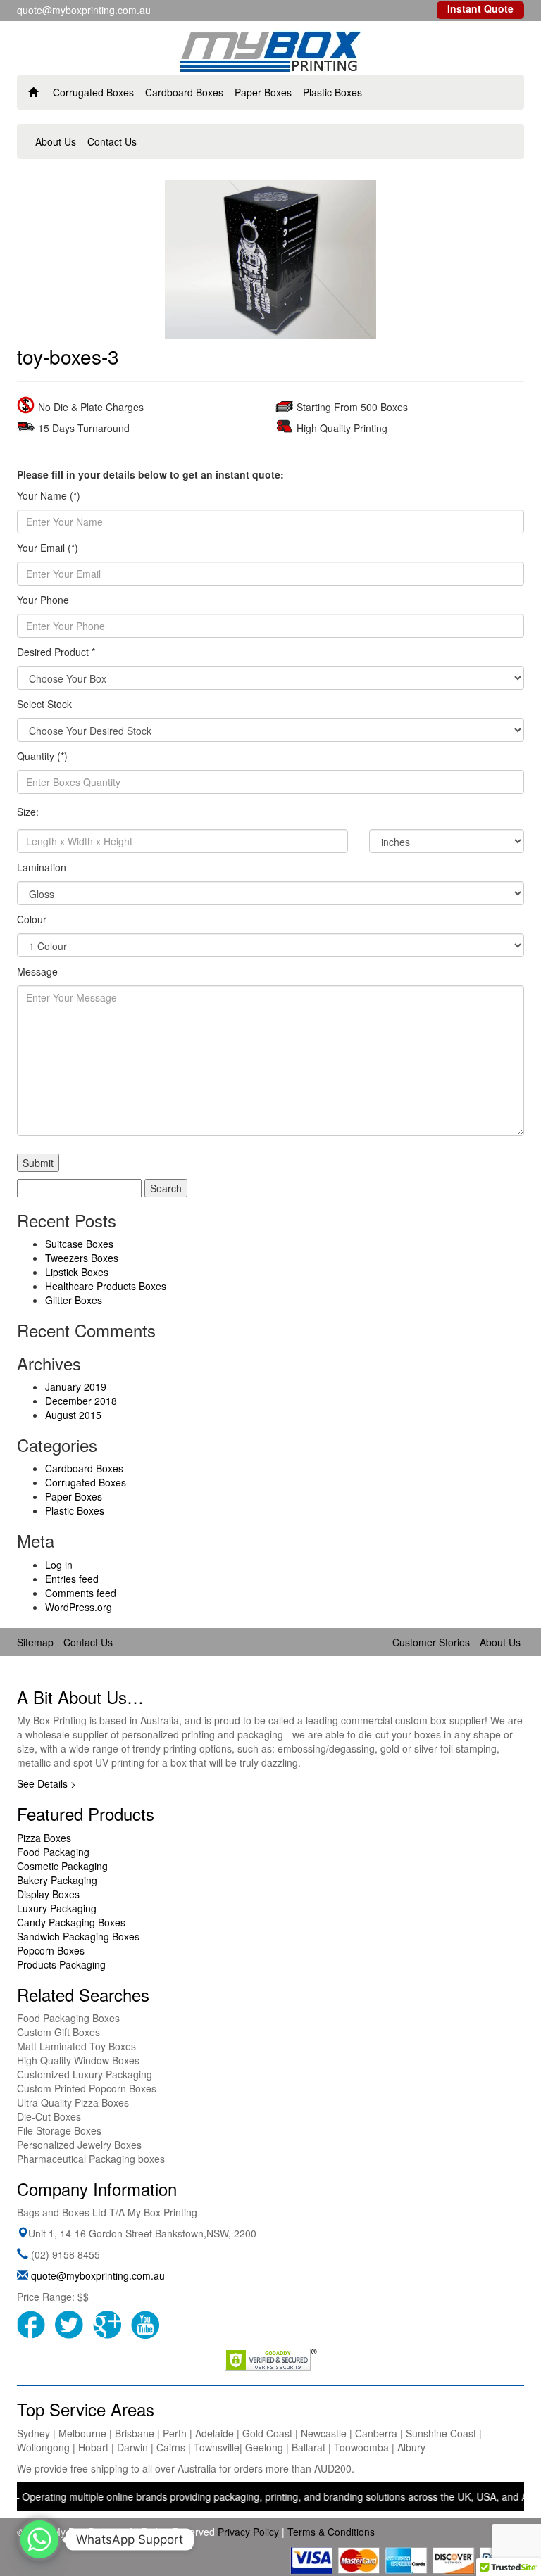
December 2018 (81, 1401)
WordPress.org (79, 1607)
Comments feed (81, 1593)
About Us (56, 141)
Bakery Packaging (57, 1880)
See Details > (46, 1783)
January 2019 (76, 1387)
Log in (59, 1565)
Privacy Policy (248, 2532)
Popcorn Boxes (51, 1950)
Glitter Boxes (74, 1300)
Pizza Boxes (44, 1838)
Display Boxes (48, 1894)
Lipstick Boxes (77, 1272)
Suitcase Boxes (79, 1244)
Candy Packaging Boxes (71, 1922)
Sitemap (35, 1642)
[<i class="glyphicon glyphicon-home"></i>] (33, 92)
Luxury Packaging (57, 1908)
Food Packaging (53, 1852)
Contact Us (112, 141)
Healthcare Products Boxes (106, 1286)
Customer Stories (431, 1642)
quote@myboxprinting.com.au (98, 2275)
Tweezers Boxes (82, 1258)
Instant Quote (480, 8)
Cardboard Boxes (184, 92)
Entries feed (72, 1579)
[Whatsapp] (39, 2539)
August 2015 (73, 1415)
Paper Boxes (263, 92)
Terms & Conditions (331, 2532)
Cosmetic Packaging (62, 1866)
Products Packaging (61, 1964)
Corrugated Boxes (93, 92)
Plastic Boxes (332, 92)
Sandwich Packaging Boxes (78, 1936)
